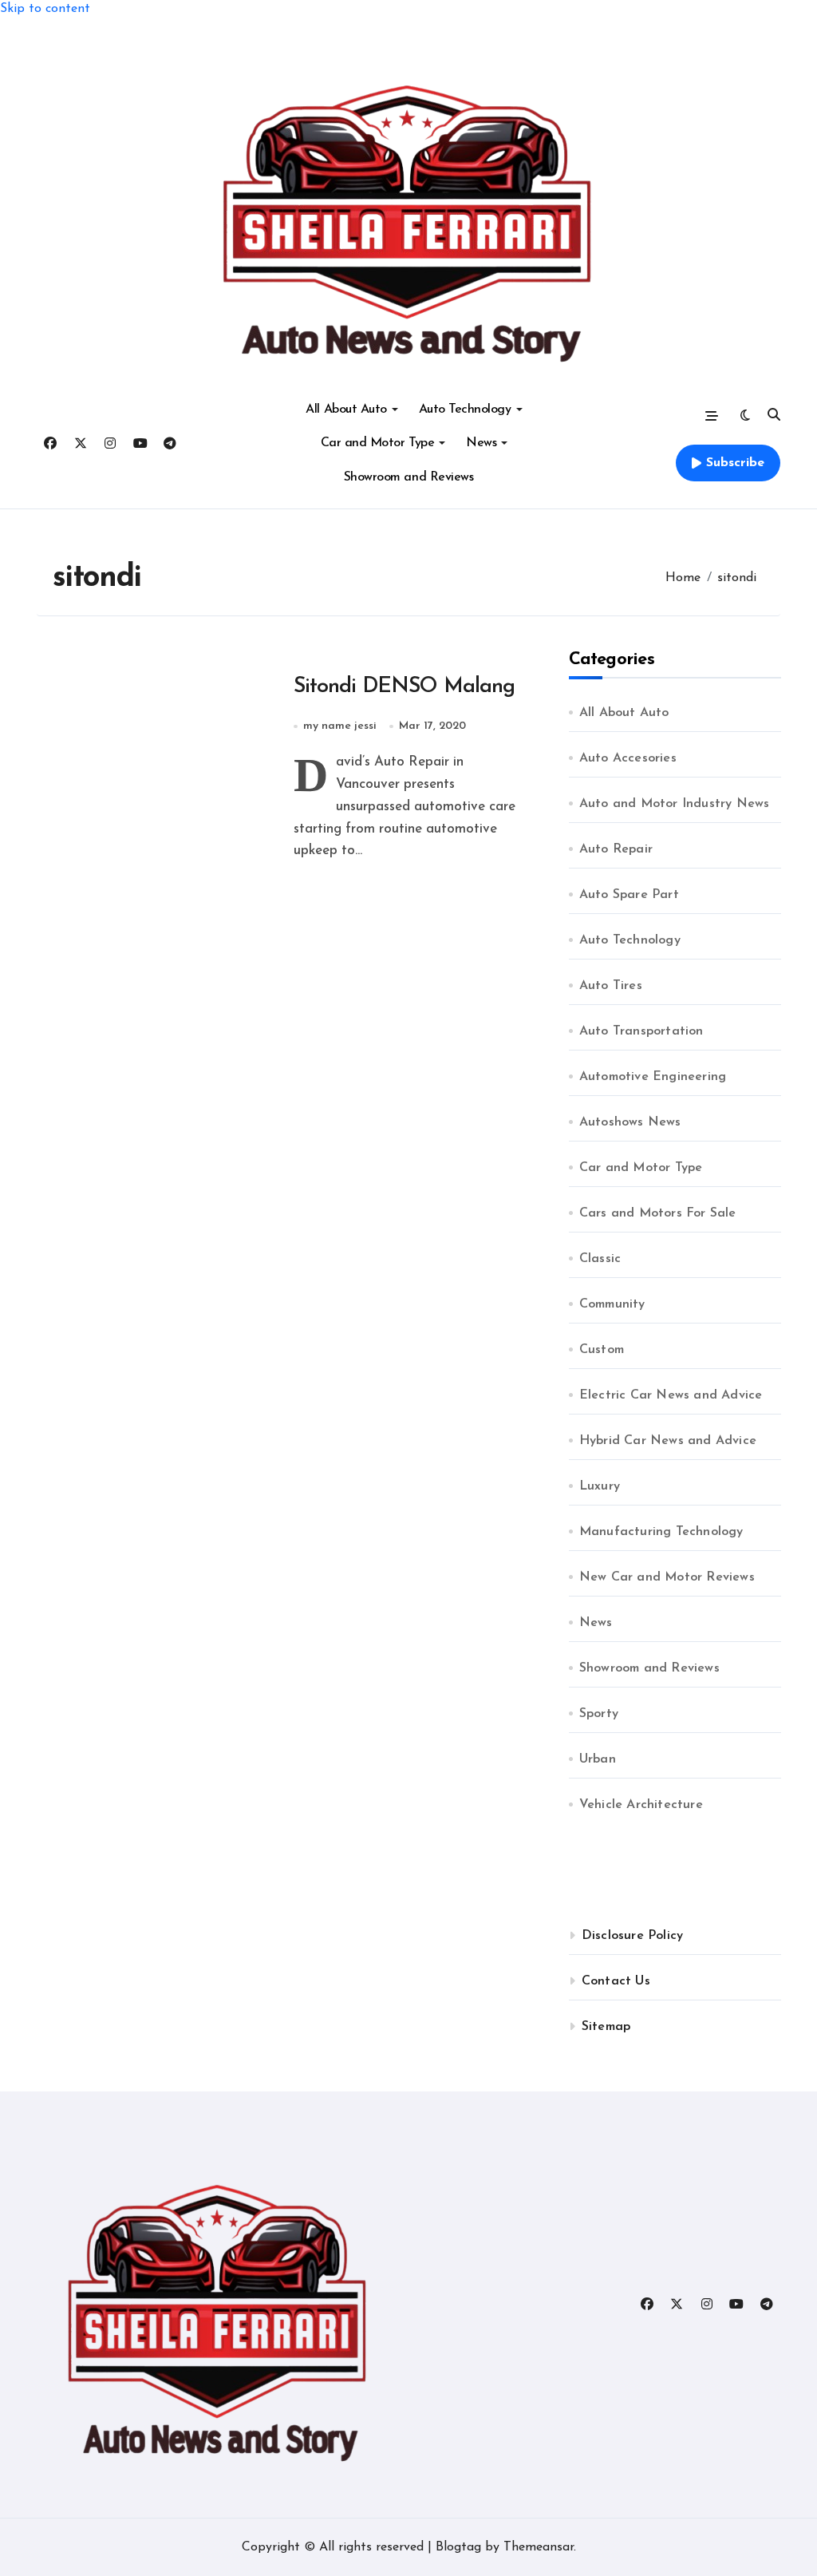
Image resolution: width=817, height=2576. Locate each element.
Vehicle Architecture (641, 1805)
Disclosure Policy (632, 1936)
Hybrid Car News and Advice (668, 1441)
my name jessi (340, 726)
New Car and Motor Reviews (667, 1577)
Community (612, 1304)
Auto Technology (465, 410)
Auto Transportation (641, 1031)
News (481, 443)
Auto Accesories (628, 758)
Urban (598, 1759)
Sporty (599, 1714)
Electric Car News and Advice (671, 1395)
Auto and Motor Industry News (675, 804)
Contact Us (616, 1981)
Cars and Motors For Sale (658, 1213)
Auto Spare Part (629, 895)
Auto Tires (611, 986)
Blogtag (458, 2547)
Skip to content (45, 9)
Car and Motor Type (377, 443)
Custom (602, 1350)
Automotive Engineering (653, 1077)
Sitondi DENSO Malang (404, 687)
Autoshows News (630, 1122)
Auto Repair (616, 849)
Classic (600, 1259)
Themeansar (539, 2547)
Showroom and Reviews (408, 477)
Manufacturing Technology (661, 1532)
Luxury (600, 1486)
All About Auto (346, 410)
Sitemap (606, 2027)
